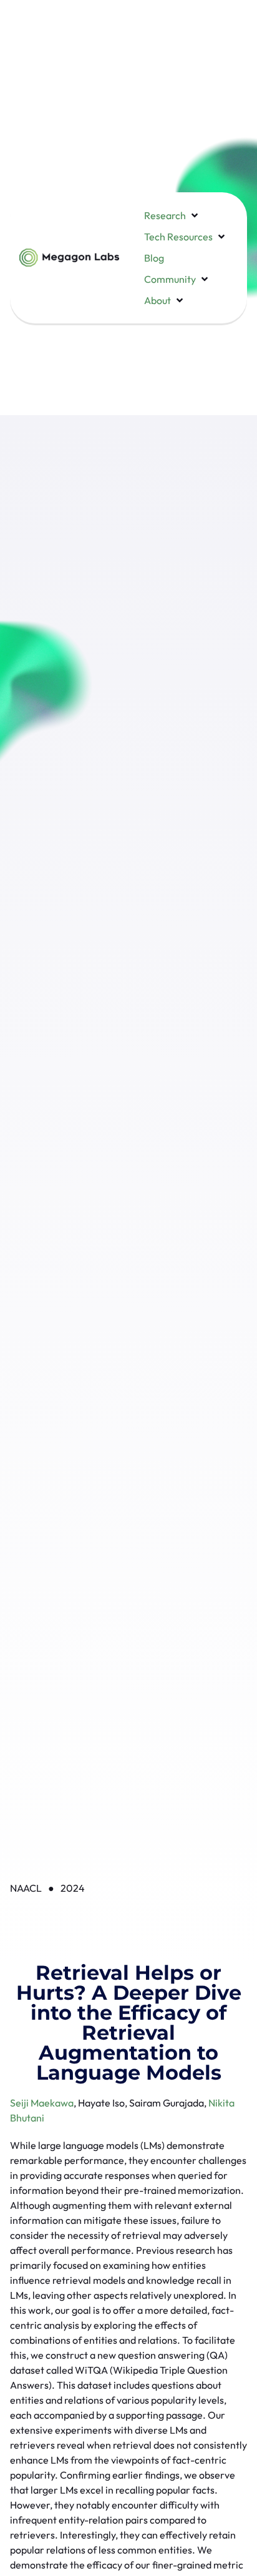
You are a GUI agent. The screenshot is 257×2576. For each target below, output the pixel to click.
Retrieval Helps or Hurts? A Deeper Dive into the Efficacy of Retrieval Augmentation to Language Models (129, 2023)
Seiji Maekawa (42, 2103)
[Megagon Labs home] (69, 258)
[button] (172, 215)
